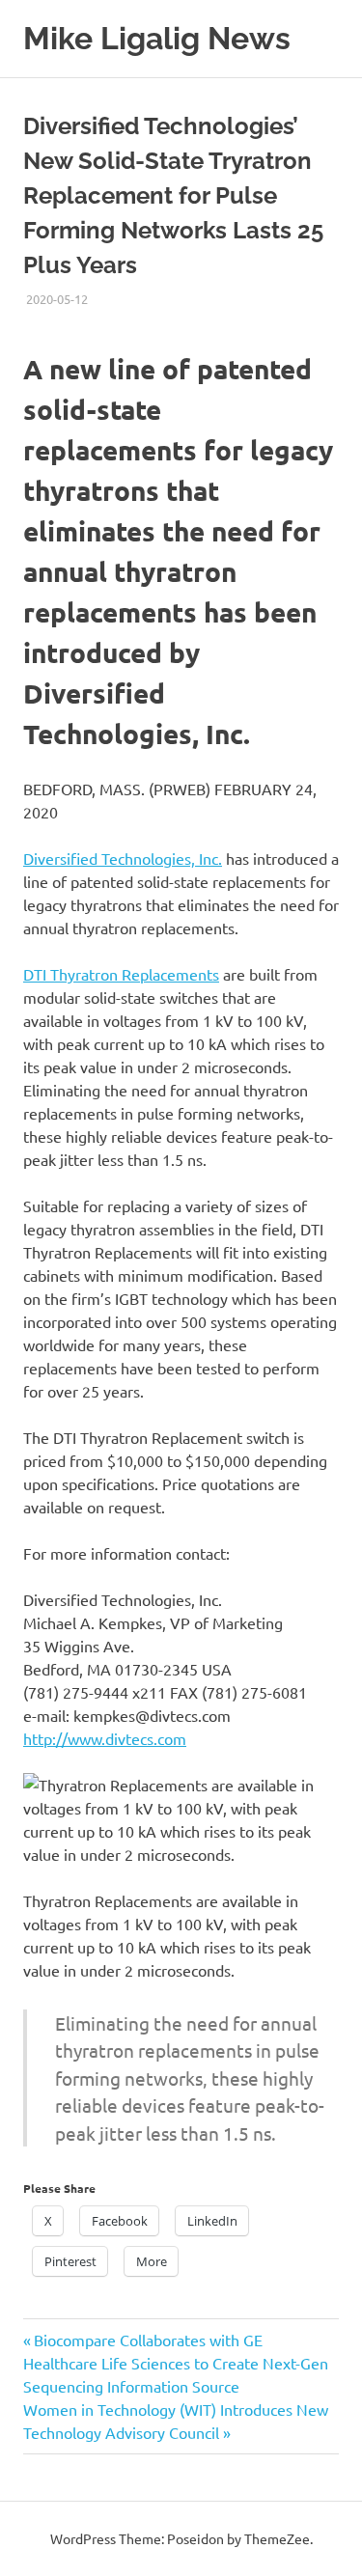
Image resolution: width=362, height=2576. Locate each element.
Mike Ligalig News (157, 38)
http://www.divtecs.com (105, 1738)
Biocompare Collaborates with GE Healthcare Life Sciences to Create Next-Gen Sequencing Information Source (176, 2363)
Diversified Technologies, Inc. (123, 858)
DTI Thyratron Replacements (121, 974)
